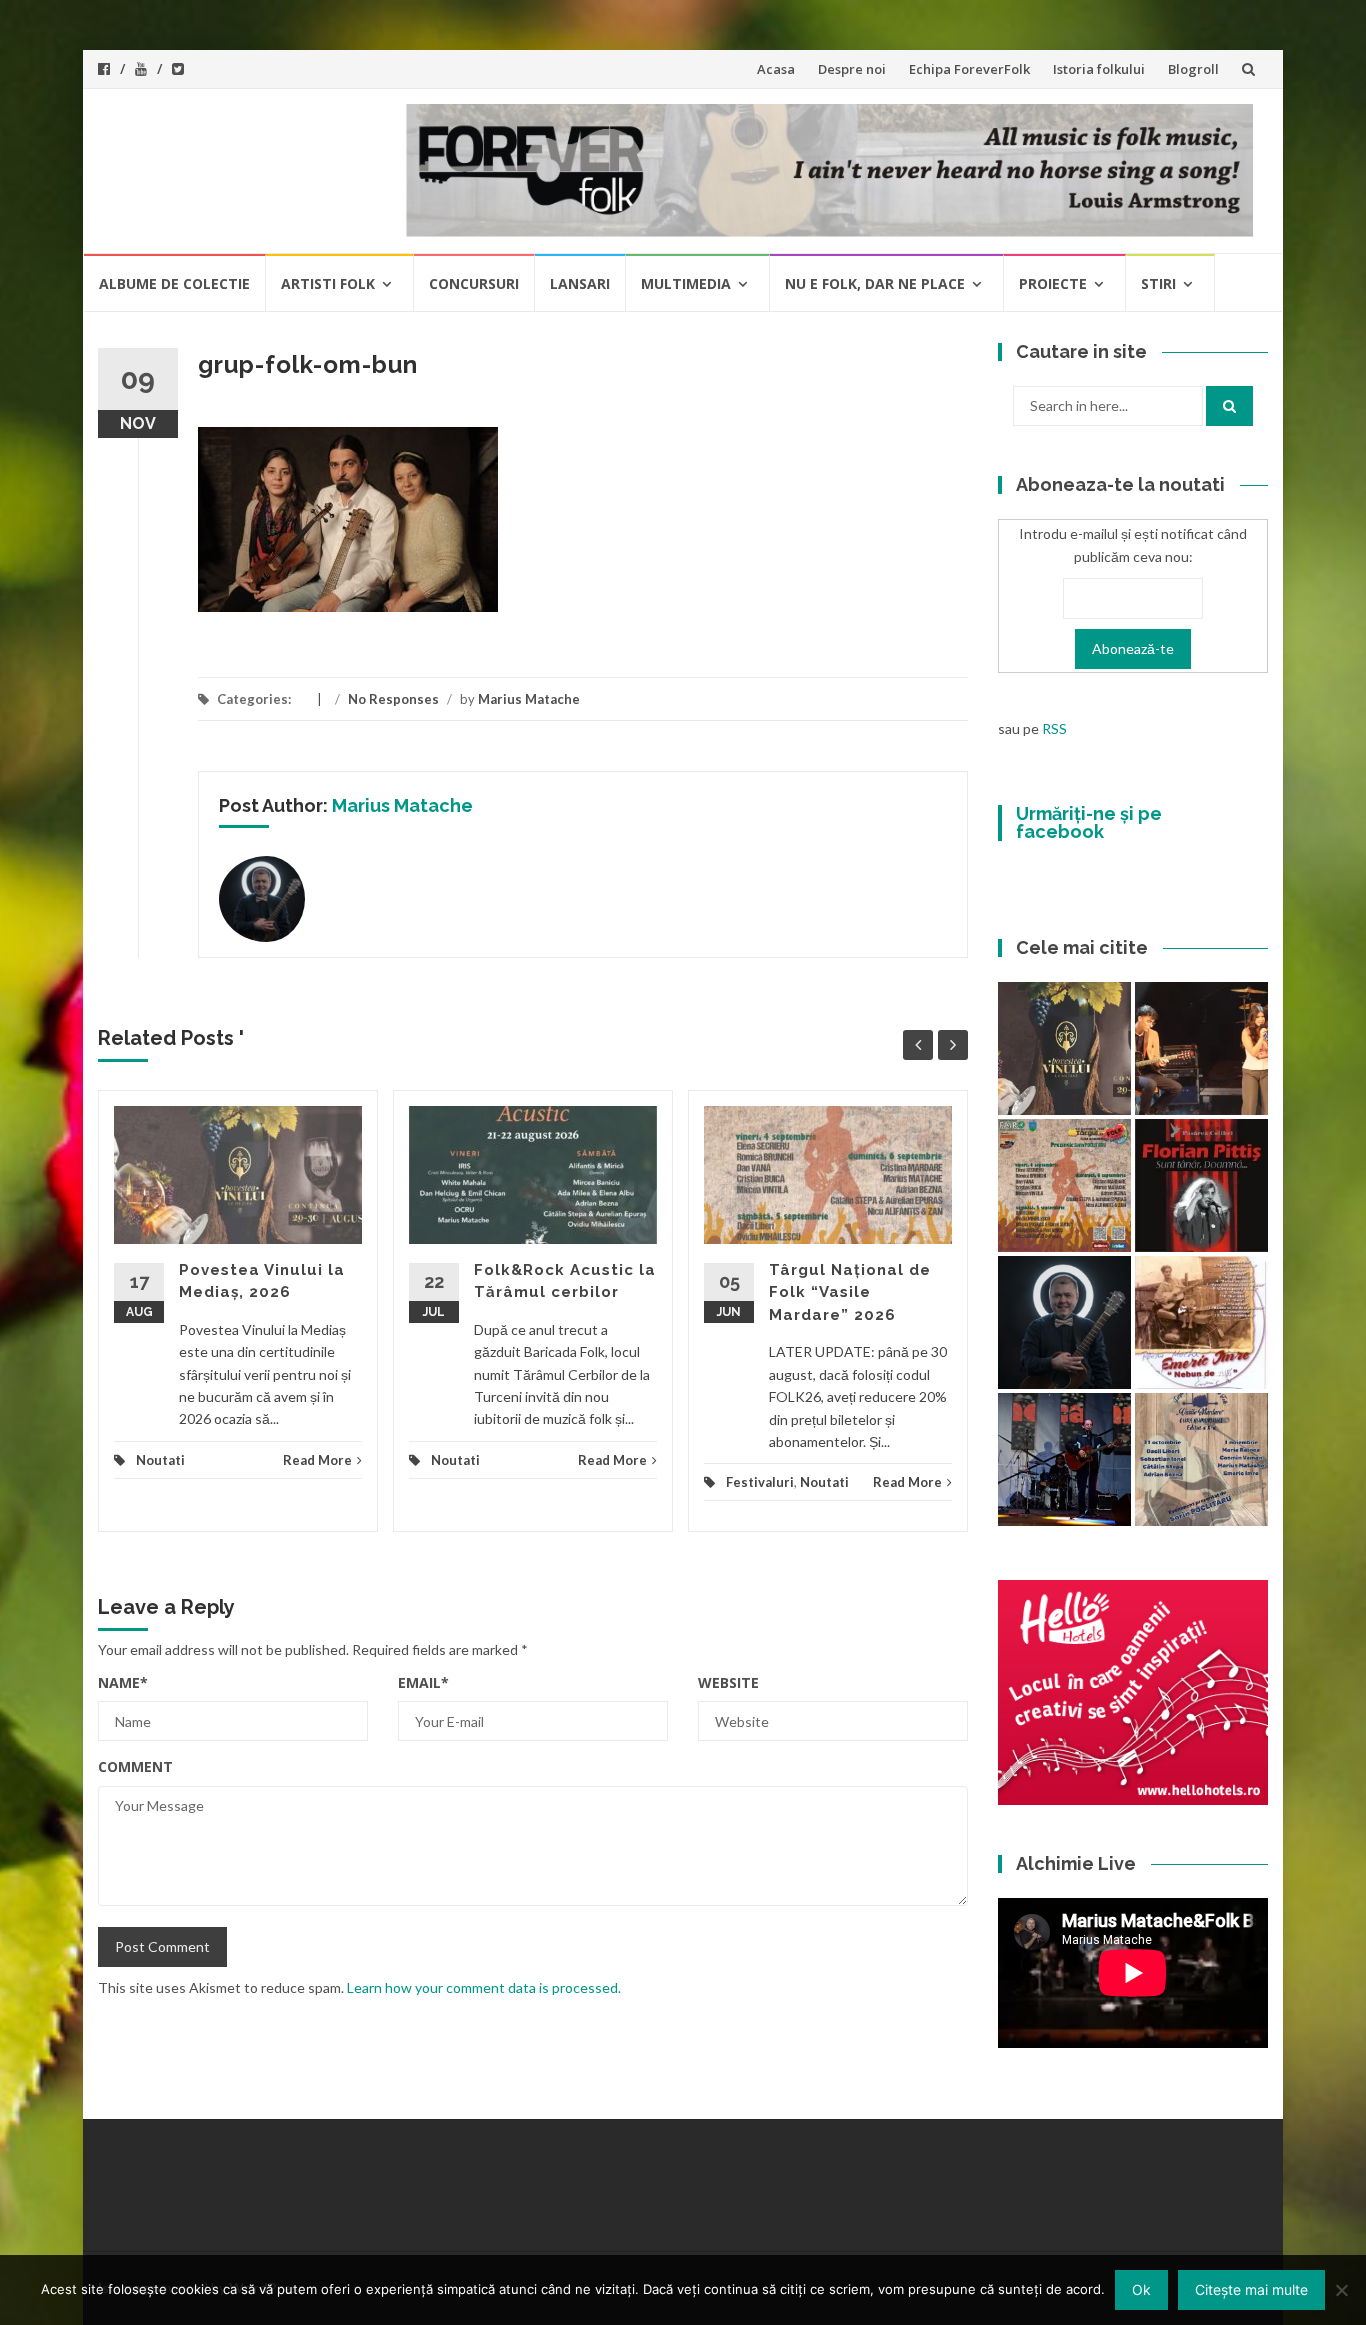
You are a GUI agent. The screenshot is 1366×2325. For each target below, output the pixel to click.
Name (123, 1682)
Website (728, 1682)
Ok (1141, 2289)
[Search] (1229, 406)
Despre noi (852, 69)
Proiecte (1053, 283)
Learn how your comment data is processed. (484, 1987)
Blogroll (1193, 69)
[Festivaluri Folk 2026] (1201, 1048)
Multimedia (686, 283)
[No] (1341, 2290)
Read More (317, 1460)
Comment (135, 1766)
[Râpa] (1064, 1459)
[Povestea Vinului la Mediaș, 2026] (1064, 1048)
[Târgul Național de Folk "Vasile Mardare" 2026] (1064, 1185)
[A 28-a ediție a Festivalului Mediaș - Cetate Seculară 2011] (1064, 1322)
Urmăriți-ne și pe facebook (1089, 822)
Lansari (580, 283)
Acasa (776, 69)
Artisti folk (328, 283)
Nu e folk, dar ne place (875, 283)
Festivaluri (760, 1482)
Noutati (160, 1460)
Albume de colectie (174, 283)
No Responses (393, 699)
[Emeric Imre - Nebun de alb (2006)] (1201, 1322)
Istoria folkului (1099, 69)
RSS (1054, 728)
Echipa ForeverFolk (969, 69)
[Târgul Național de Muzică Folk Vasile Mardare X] (1201, 1459)
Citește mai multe (1251, 2289)
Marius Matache (529, 699)
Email (423, 1682)
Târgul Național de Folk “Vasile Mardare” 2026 (850, 1292)
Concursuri (474, 283)
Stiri (1158, 283)
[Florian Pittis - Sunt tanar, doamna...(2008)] (1201, 1185)
